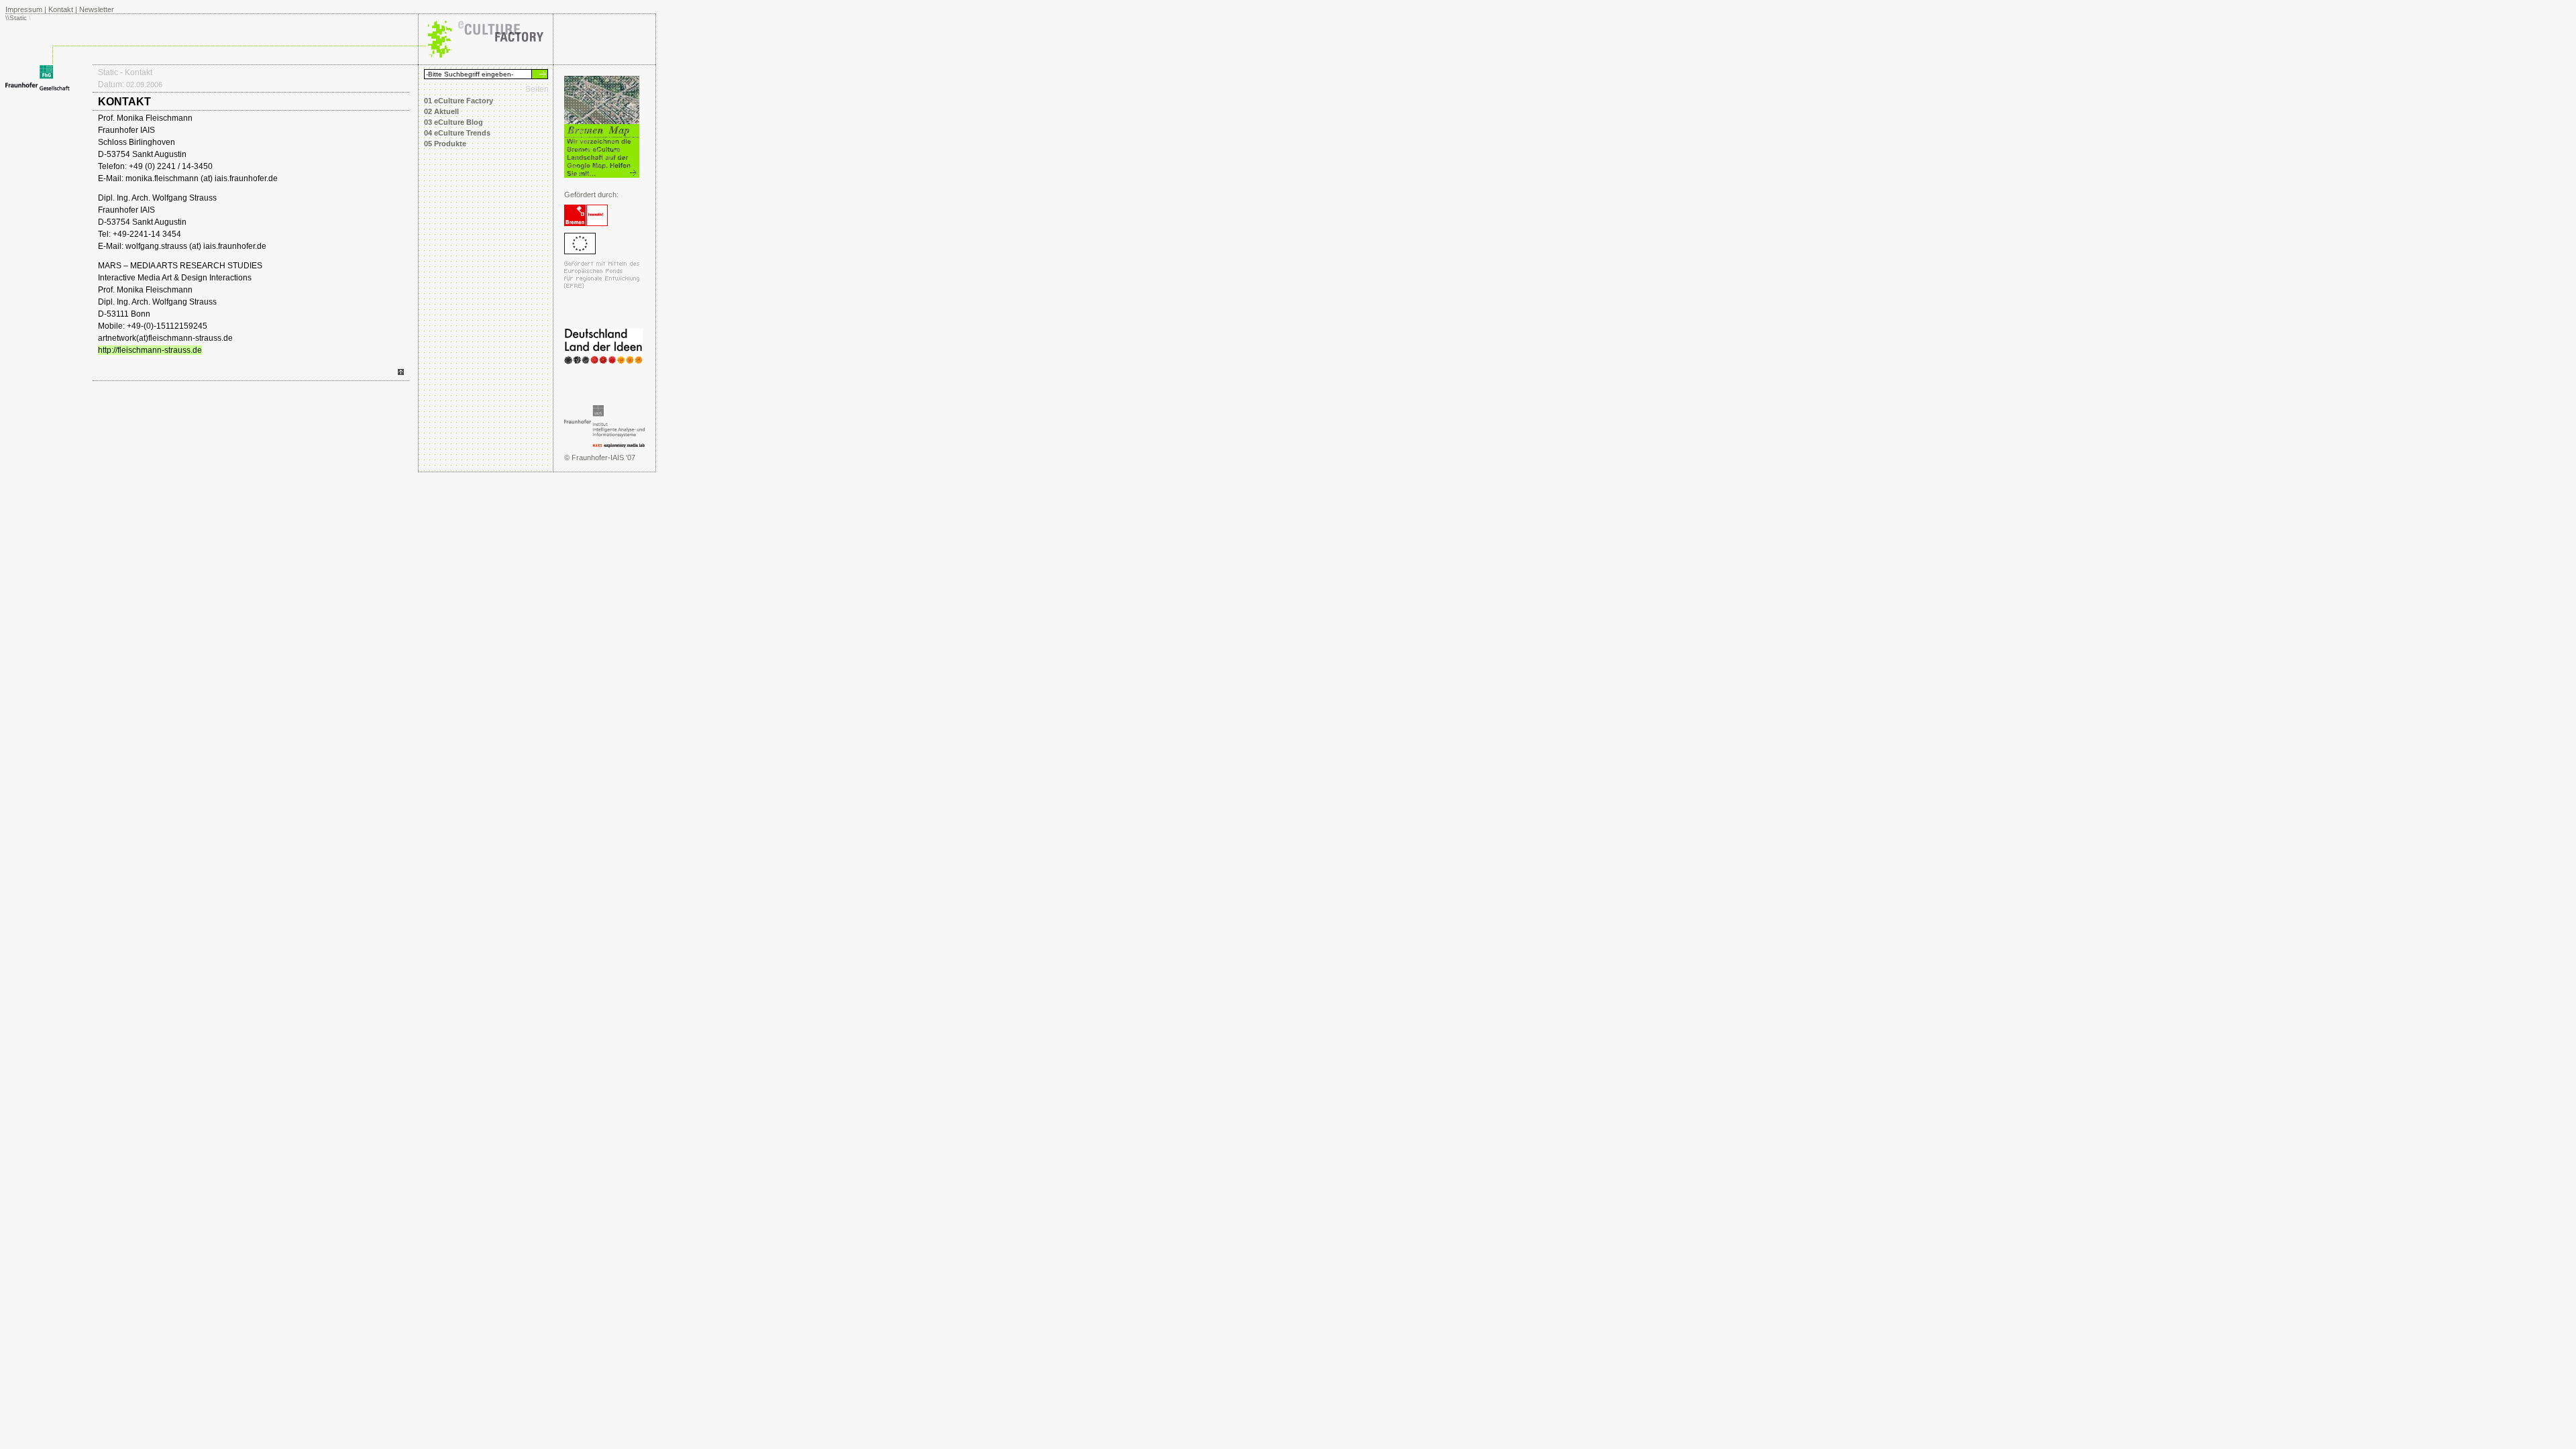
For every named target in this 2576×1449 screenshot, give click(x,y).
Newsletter (97, 9)
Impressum (24, 9)
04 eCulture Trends (457, 133)
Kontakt (61, 9)
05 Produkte (445, 144)
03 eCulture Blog (453, 122)
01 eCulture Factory (459, 101)
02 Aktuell (441, 111)
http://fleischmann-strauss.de (150, 350)
